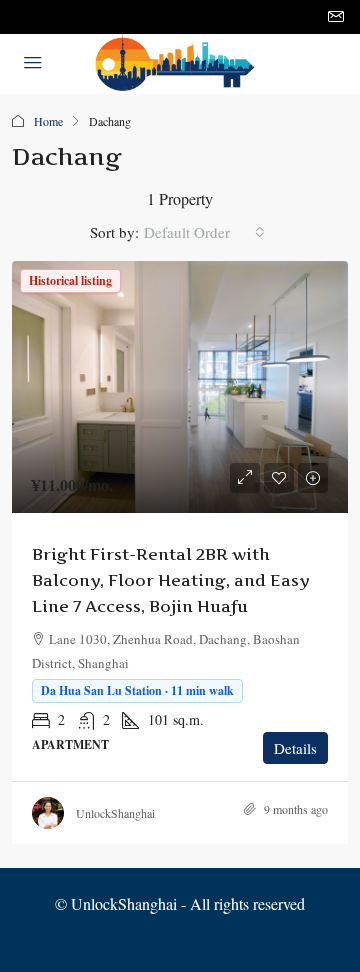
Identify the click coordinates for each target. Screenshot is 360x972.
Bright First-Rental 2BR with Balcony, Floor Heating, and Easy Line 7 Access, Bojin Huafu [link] (171, 580)
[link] (180, 387)
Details (295, 748)
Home (48, 121)
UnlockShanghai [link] (115, 813)
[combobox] (204, 232)
